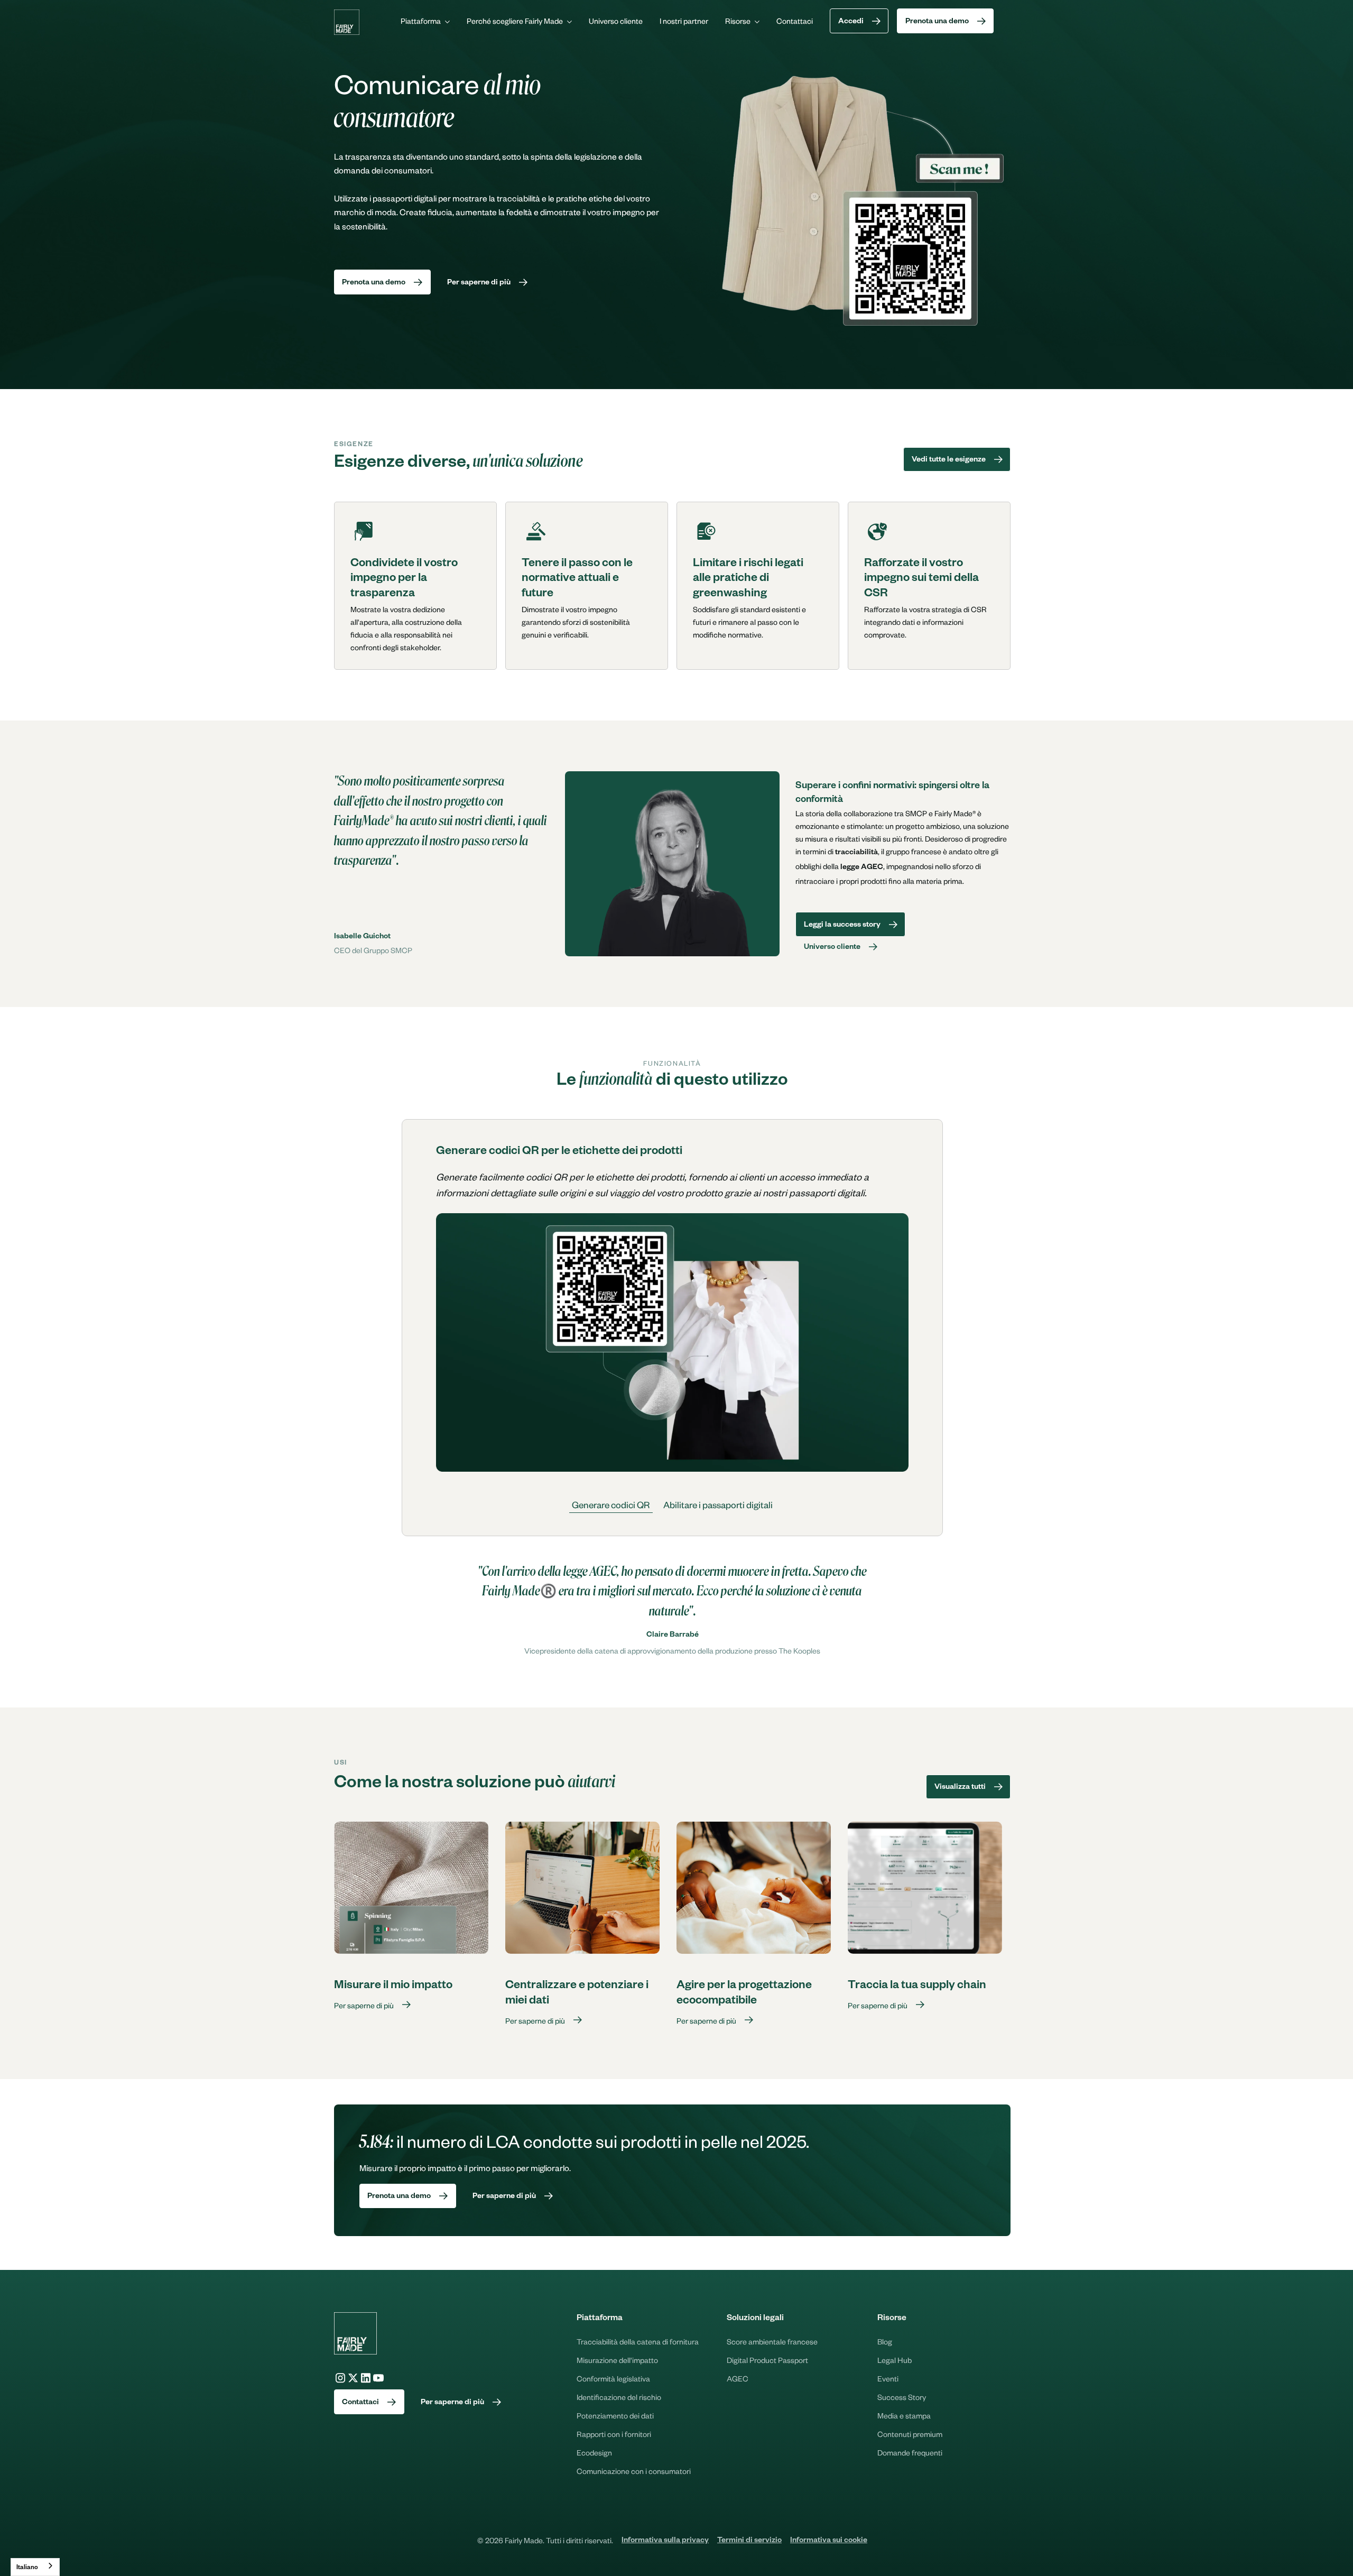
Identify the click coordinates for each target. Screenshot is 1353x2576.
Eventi (888, 2378)
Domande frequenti (910, 2452)
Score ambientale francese (772, 2341)
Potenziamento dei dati (615, 2415)
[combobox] (35, 2567)
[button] (425, 21)
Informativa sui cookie (829, 2541)
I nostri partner (684, 21)
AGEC (738, 2378)
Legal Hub (895, 2360)
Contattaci (795, 21)
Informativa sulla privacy (665, 2541)
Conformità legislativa (613, 2378)
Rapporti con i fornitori (614, 2434)
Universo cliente (616, 21)
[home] (347, 22)
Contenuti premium (910, 2434)
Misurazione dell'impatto (617, 2360)
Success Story (902, 2397)
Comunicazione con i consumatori (634, 2471)
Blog (885, 2341)
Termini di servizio (749, 2541)
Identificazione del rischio (619, 2397)
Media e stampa (904, 2415)
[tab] (611, 1505)
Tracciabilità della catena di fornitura (638, 2341)
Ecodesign (594, 2452)
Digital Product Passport (767, 2360)
